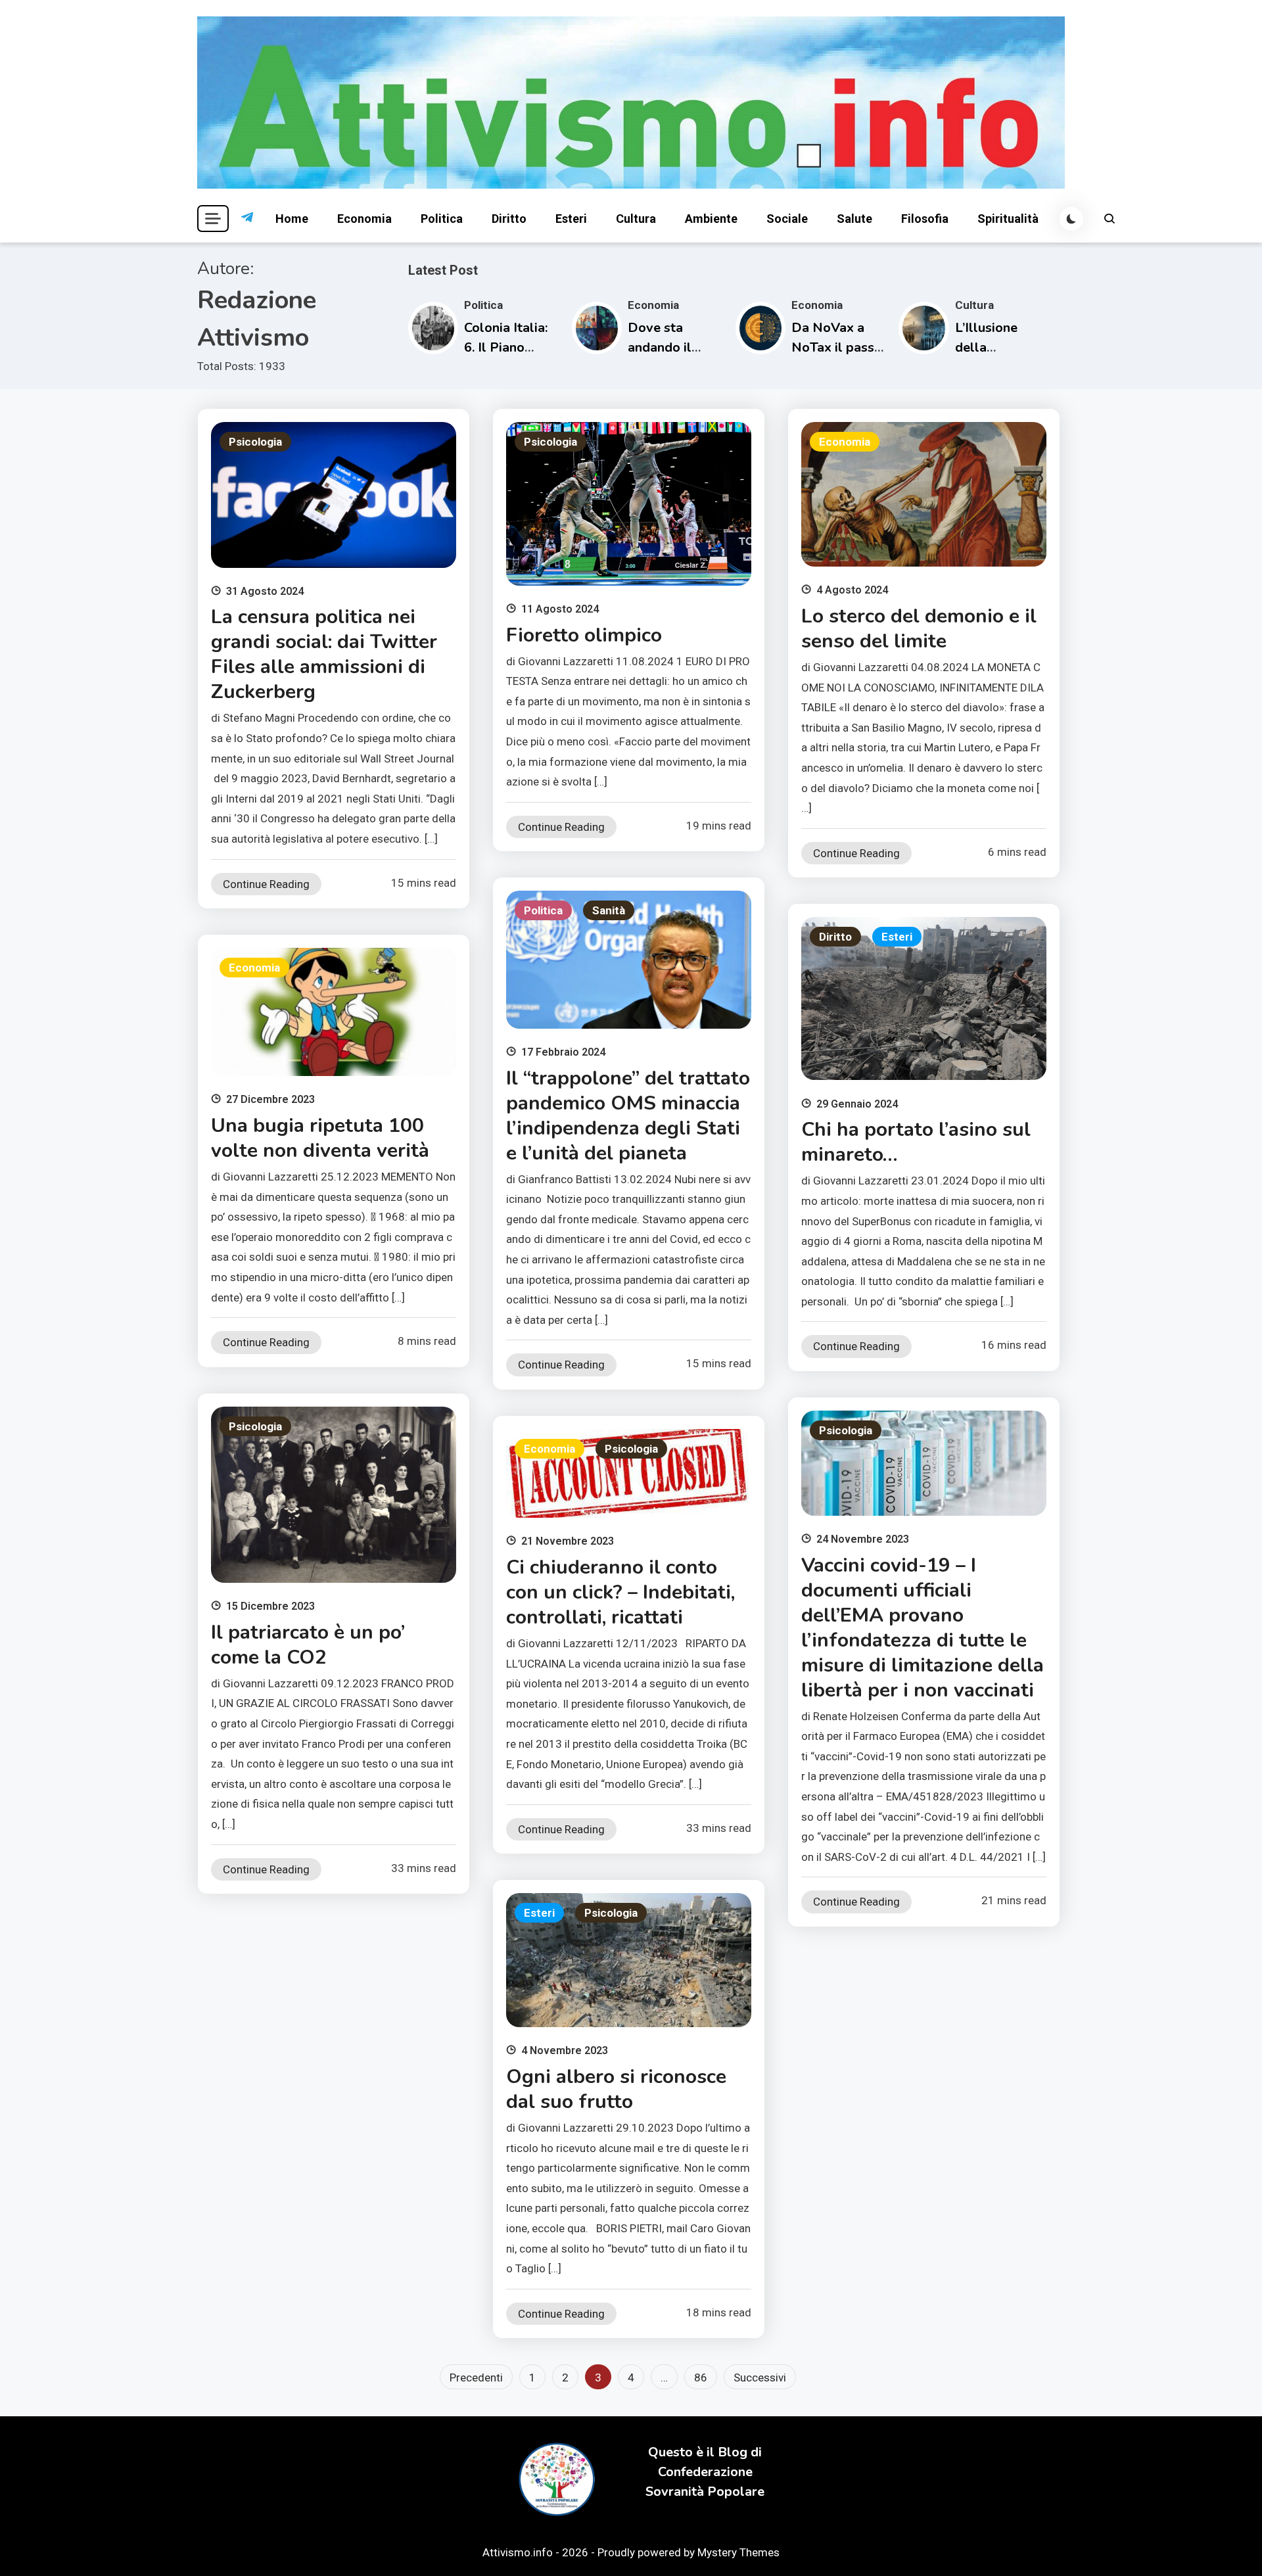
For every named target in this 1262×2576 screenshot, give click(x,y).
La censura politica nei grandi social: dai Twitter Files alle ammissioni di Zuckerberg (324, 654)
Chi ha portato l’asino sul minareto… (916, 1142)
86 (701, 2377)
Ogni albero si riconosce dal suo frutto (616, 2089)
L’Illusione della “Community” (995, 347)
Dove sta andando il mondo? (660, 347)
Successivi (760, 2377)
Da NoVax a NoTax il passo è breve (837, 347)
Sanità (609, 910)
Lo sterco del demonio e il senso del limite (919, 629)
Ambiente (711, 219)
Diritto (509, 219)
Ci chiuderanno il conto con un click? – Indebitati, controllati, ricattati (620, 1592)
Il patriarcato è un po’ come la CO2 (308, 1645)
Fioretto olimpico (584, 635)
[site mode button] (1071, 219)
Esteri (571, 219)
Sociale (787, 219)
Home (292, 219)
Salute (854, 219)
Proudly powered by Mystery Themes (689, 2552)
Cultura (636, 219)
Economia (364, 219)
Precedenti (476, 2377)
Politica (442, 219)
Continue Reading (266, 884)
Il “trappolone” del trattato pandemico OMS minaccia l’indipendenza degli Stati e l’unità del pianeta (628, 1116)
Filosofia (925, 219)
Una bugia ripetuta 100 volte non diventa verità (320, 1138)
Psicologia (255, 442)
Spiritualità (1008, 219)
